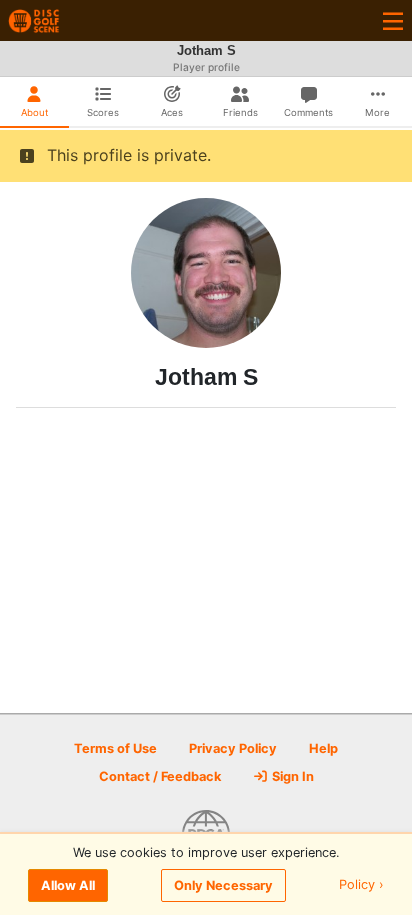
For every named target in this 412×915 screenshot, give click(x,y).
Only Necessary (223, 885)
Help (323, 748)
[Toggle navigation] (393, 20)
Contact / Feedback (160, 776)
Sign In (291, 776)
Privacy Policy (233, 748)
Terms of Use (115, 748)
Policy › (361, 885)
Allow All (68, 885)
